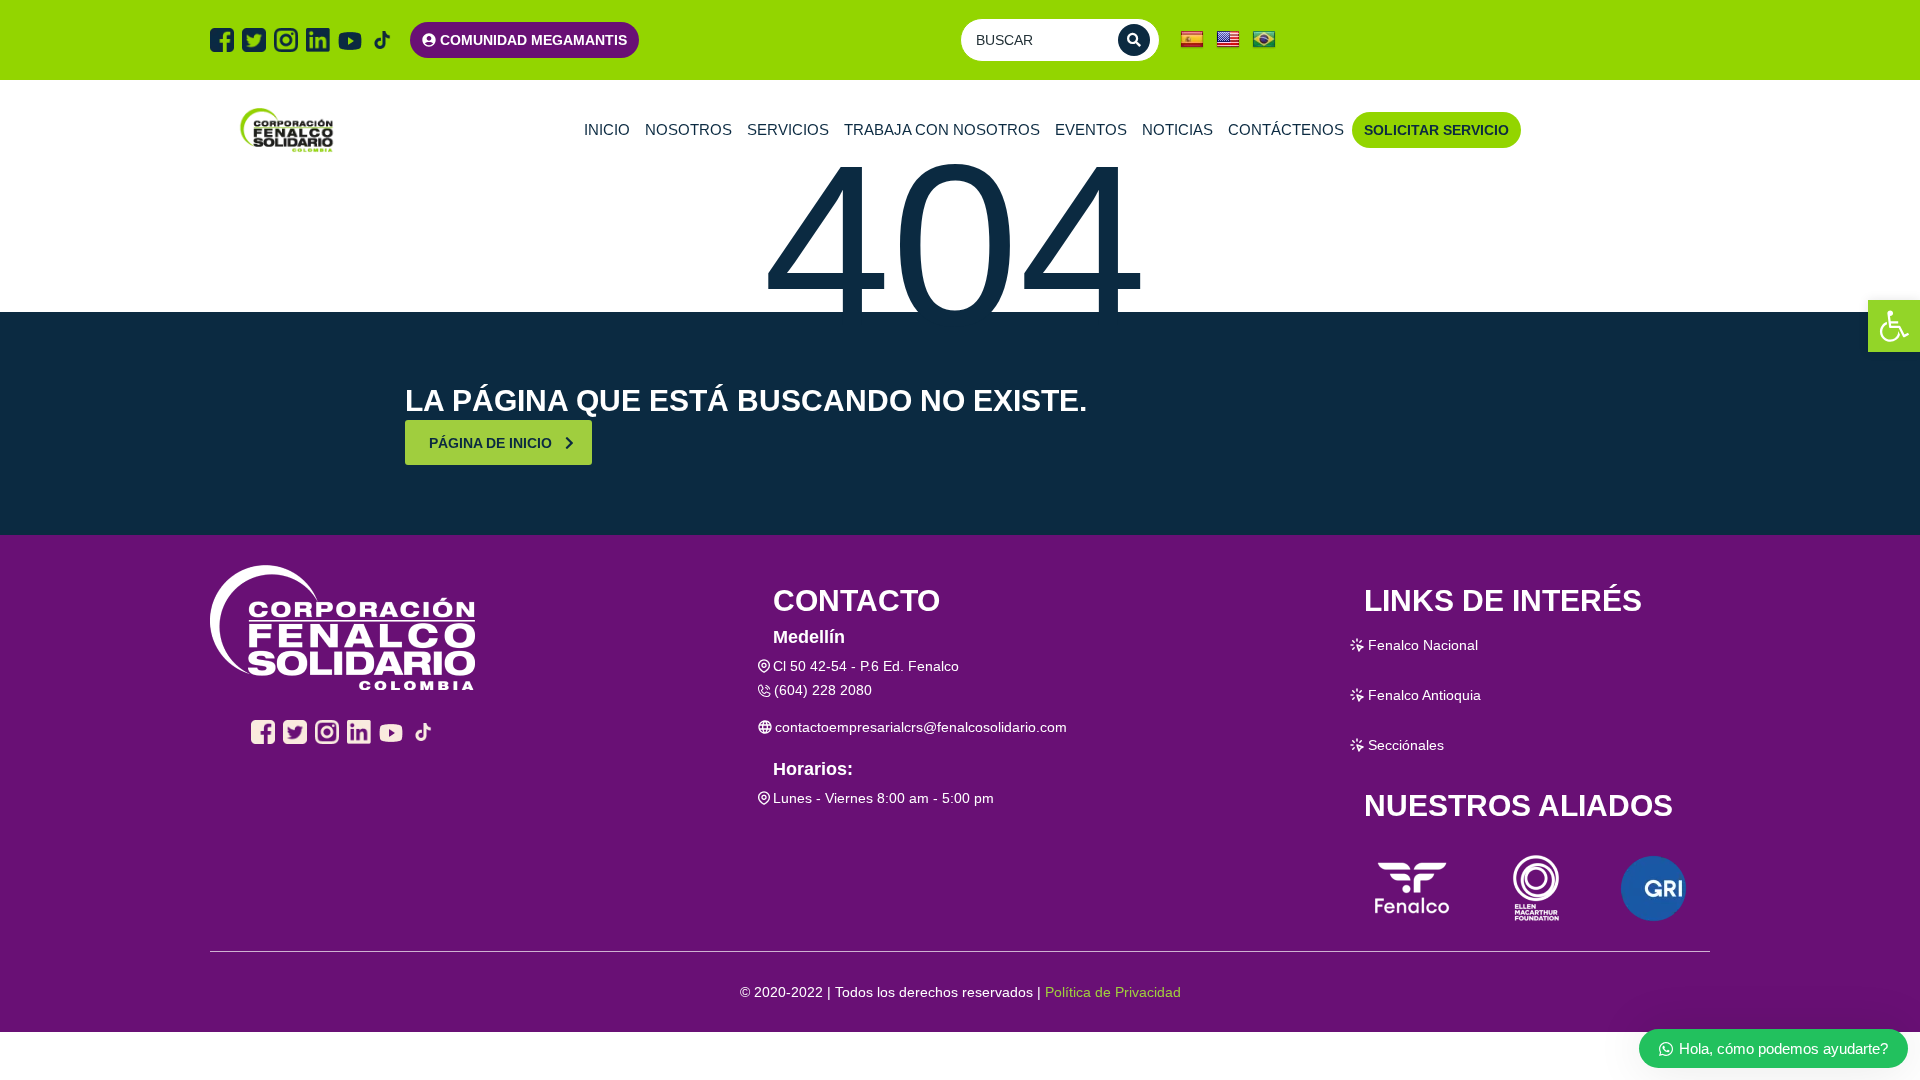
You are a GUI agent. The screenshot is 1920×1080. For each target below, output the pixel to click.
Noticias (1177, 129)
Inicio (607, 129)
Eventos (1091, 129)
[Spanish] (1192, 40)
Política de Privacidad (1113, 992)
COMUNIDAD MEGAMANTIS (533, 40)
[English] (1228, 40)
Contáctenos (1286, 129)
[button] (1894, 326)
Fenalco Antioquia (1424, 695)
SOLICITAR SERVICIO (1436, 130)
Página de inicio (490, 443)
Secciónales (1406, 745)
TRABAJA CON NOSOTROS (942, 129)
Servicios (788, 129)
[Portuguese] (1264, 40)
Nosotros (688, 129)
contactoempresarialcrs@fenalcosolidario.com (921, 727)
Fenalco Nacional (1423, 645)
